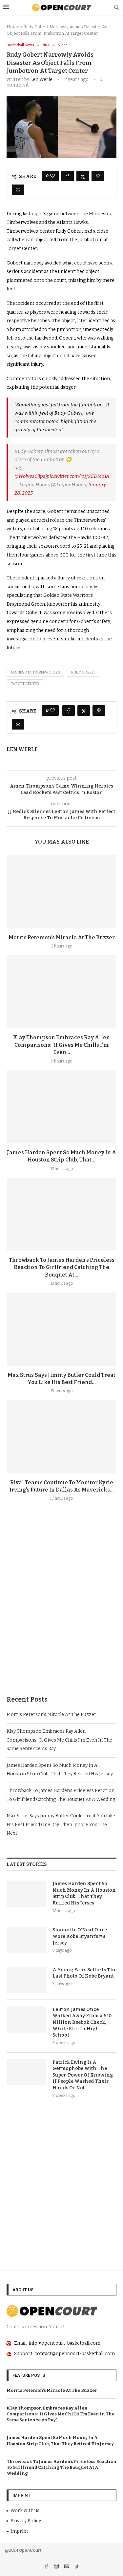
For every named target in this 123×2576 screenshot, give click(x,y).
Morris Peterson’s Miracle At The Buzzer (62, 937)
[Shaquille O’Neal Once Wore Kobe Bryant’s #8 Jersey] (26, 1940)
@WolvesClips (30, 476)
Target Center (25, 684)
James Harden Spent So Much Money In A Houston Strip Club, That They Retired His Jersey (84, 1893)
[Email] (67, 2567)
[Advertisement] (61, 1614)
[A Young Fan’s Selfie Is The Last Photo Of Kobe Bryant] (26, 1980)
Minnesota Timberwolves (35, 672)
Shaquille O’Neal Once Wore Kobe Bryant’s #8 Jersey (80, 1936)
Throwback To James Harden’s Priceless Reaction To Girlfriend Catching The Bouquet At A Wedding (61, 2467)
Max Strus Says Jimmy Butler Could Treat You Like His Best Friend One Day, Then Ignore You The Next (61, 1825)
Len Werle (41, 79)
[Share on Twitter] (83, 176)
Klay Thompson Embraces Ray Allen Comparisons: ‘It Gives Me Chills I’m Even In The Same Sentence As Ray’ (59, 1740)
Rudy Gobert (84, 672)
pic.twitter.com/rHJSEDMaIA (78, 476)
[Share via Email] (18, 190)
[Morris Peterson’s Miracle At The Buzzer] (61, 892)
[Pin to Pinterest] (98, 176)
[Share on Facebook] (68, 176)
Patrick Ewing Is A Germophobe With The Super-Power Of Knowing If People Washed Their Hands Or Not (83, 2075)
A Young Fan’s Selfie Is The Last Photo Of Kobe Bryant (84, 1973)
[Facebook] (47, 2567)
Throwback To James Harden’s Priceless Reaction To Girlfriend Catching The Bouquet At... (62, 1267)
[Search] (116, 8)
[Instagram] (57, 2567)
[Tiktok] (77, 2567)
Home (13, 27)
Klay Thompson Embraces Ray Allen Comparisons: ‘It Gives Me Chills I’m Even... (61, 1045)
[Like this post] (52, 176)
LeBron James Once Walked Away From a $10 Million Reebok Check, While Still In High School (82, 2022)
